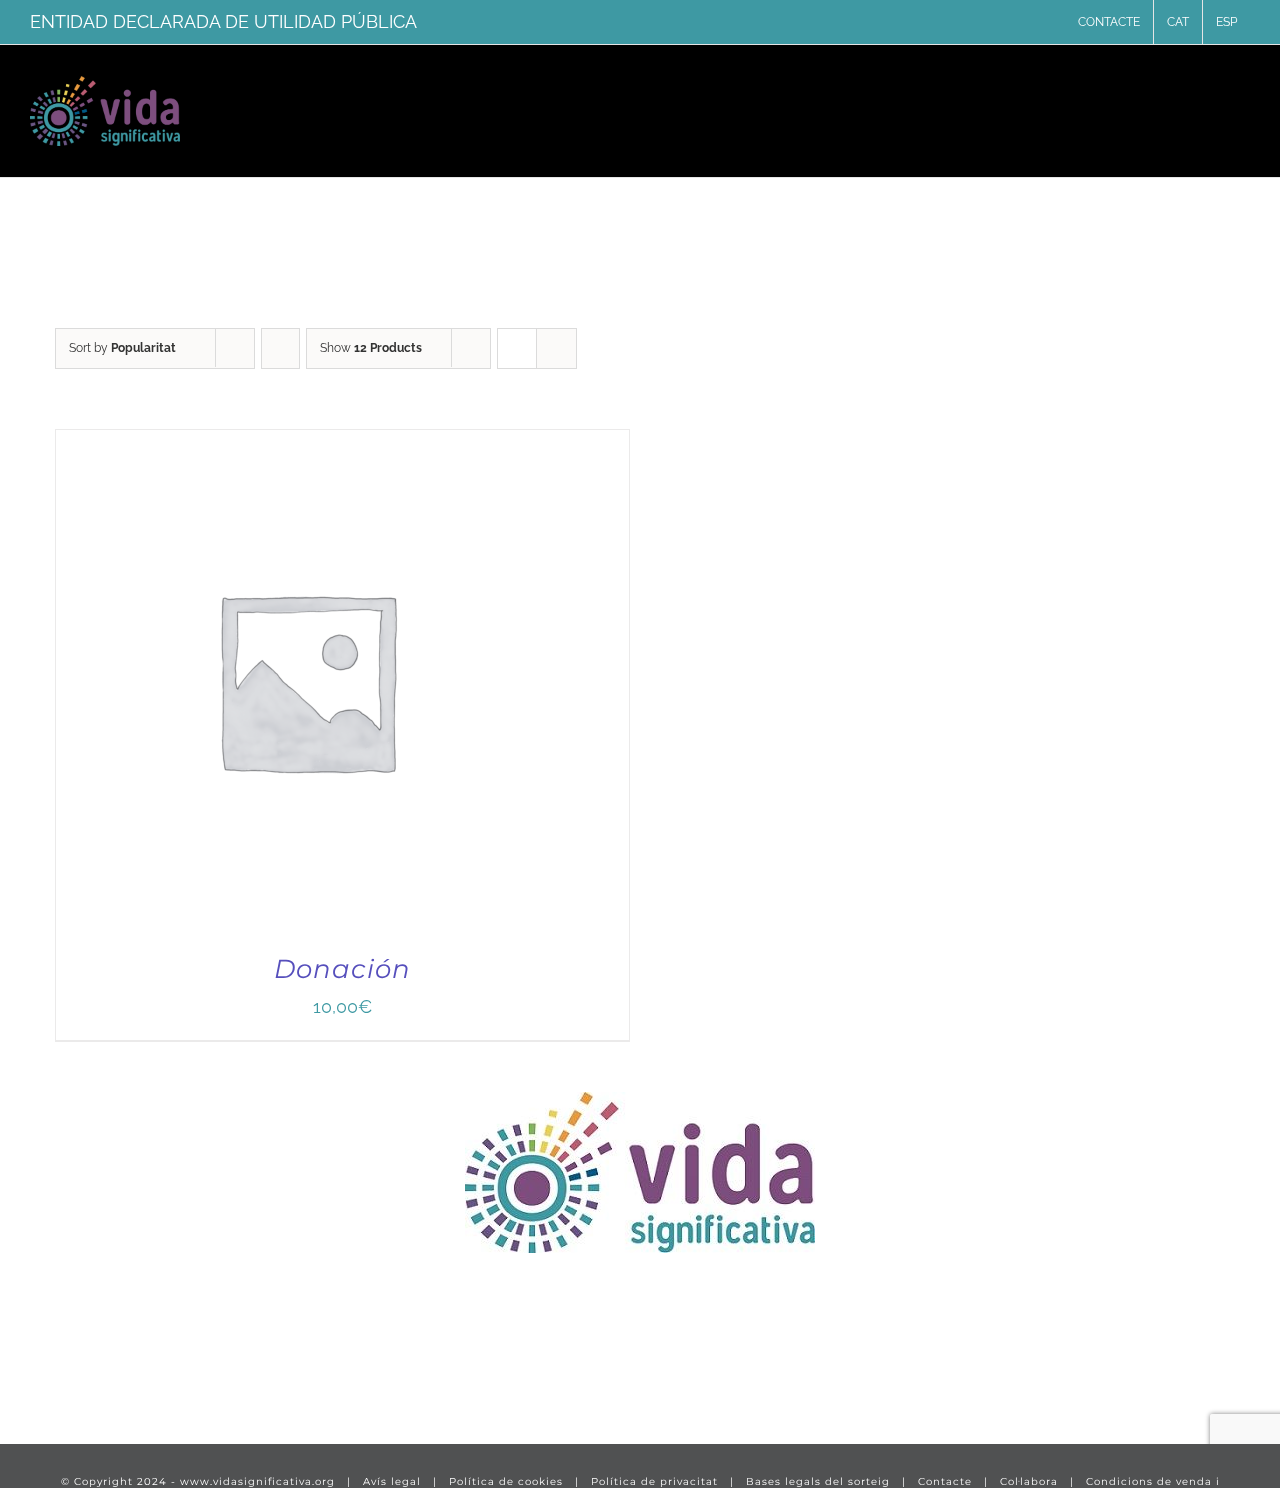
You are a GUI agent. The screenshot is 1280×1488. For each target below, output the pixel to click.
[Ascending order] (280, 348)
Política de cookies (506, 1481)
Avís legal (392, 1481)
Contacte (945, 1481)
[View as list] (556, 348)
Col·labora (1029, 1481)
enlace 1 (65, 1367)
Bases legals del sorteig (818, 1481)
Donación (342, 969)
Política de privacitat (654, 1481)
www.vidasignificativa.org (257, 1481)
